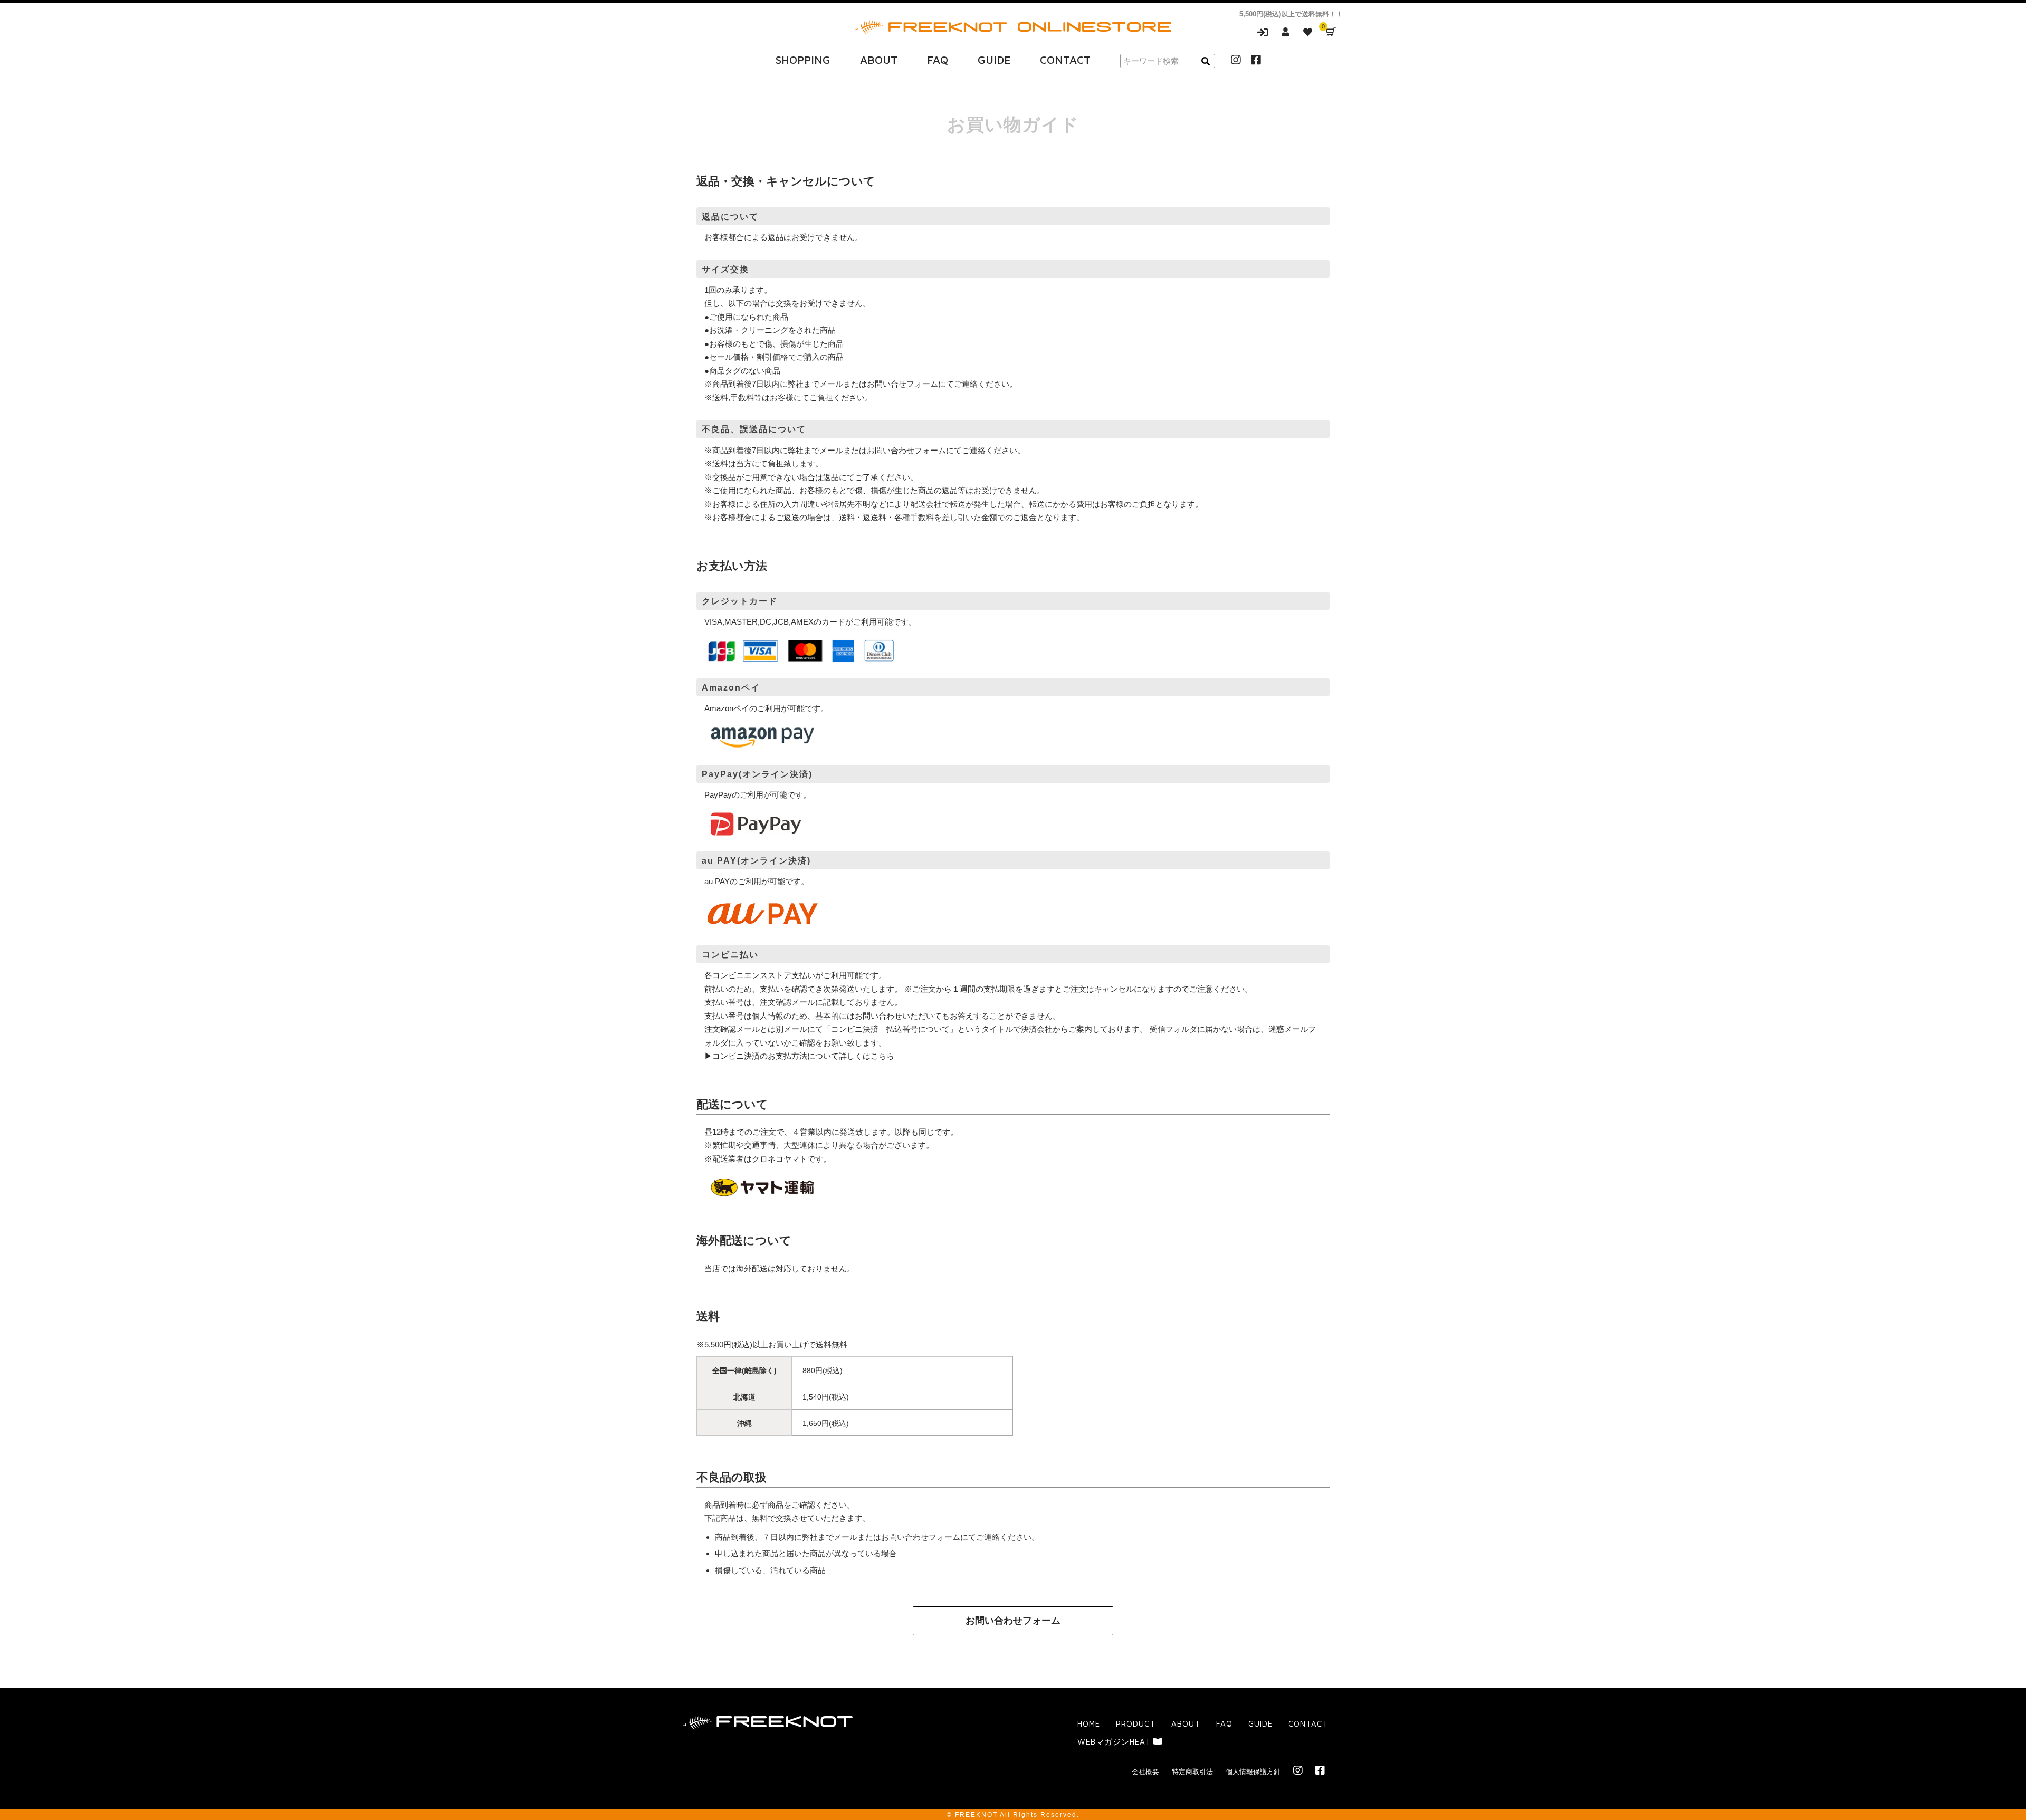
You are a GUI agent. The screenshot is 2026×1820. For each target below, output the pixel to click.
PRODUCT (1136, 1724)
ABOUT (879, 60)
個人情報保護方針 (1253, 1772)
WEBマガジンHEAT (1115, 1742)
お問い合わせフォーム (1013, 1621)
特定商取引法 (1192, 1772)
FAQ (938, 60)
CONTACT (1065, 60)
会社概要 (1145, 1772)
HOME (1089, 1724)
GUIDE (994, 60)
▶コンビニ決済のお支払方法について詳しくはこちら (799, 1056)
